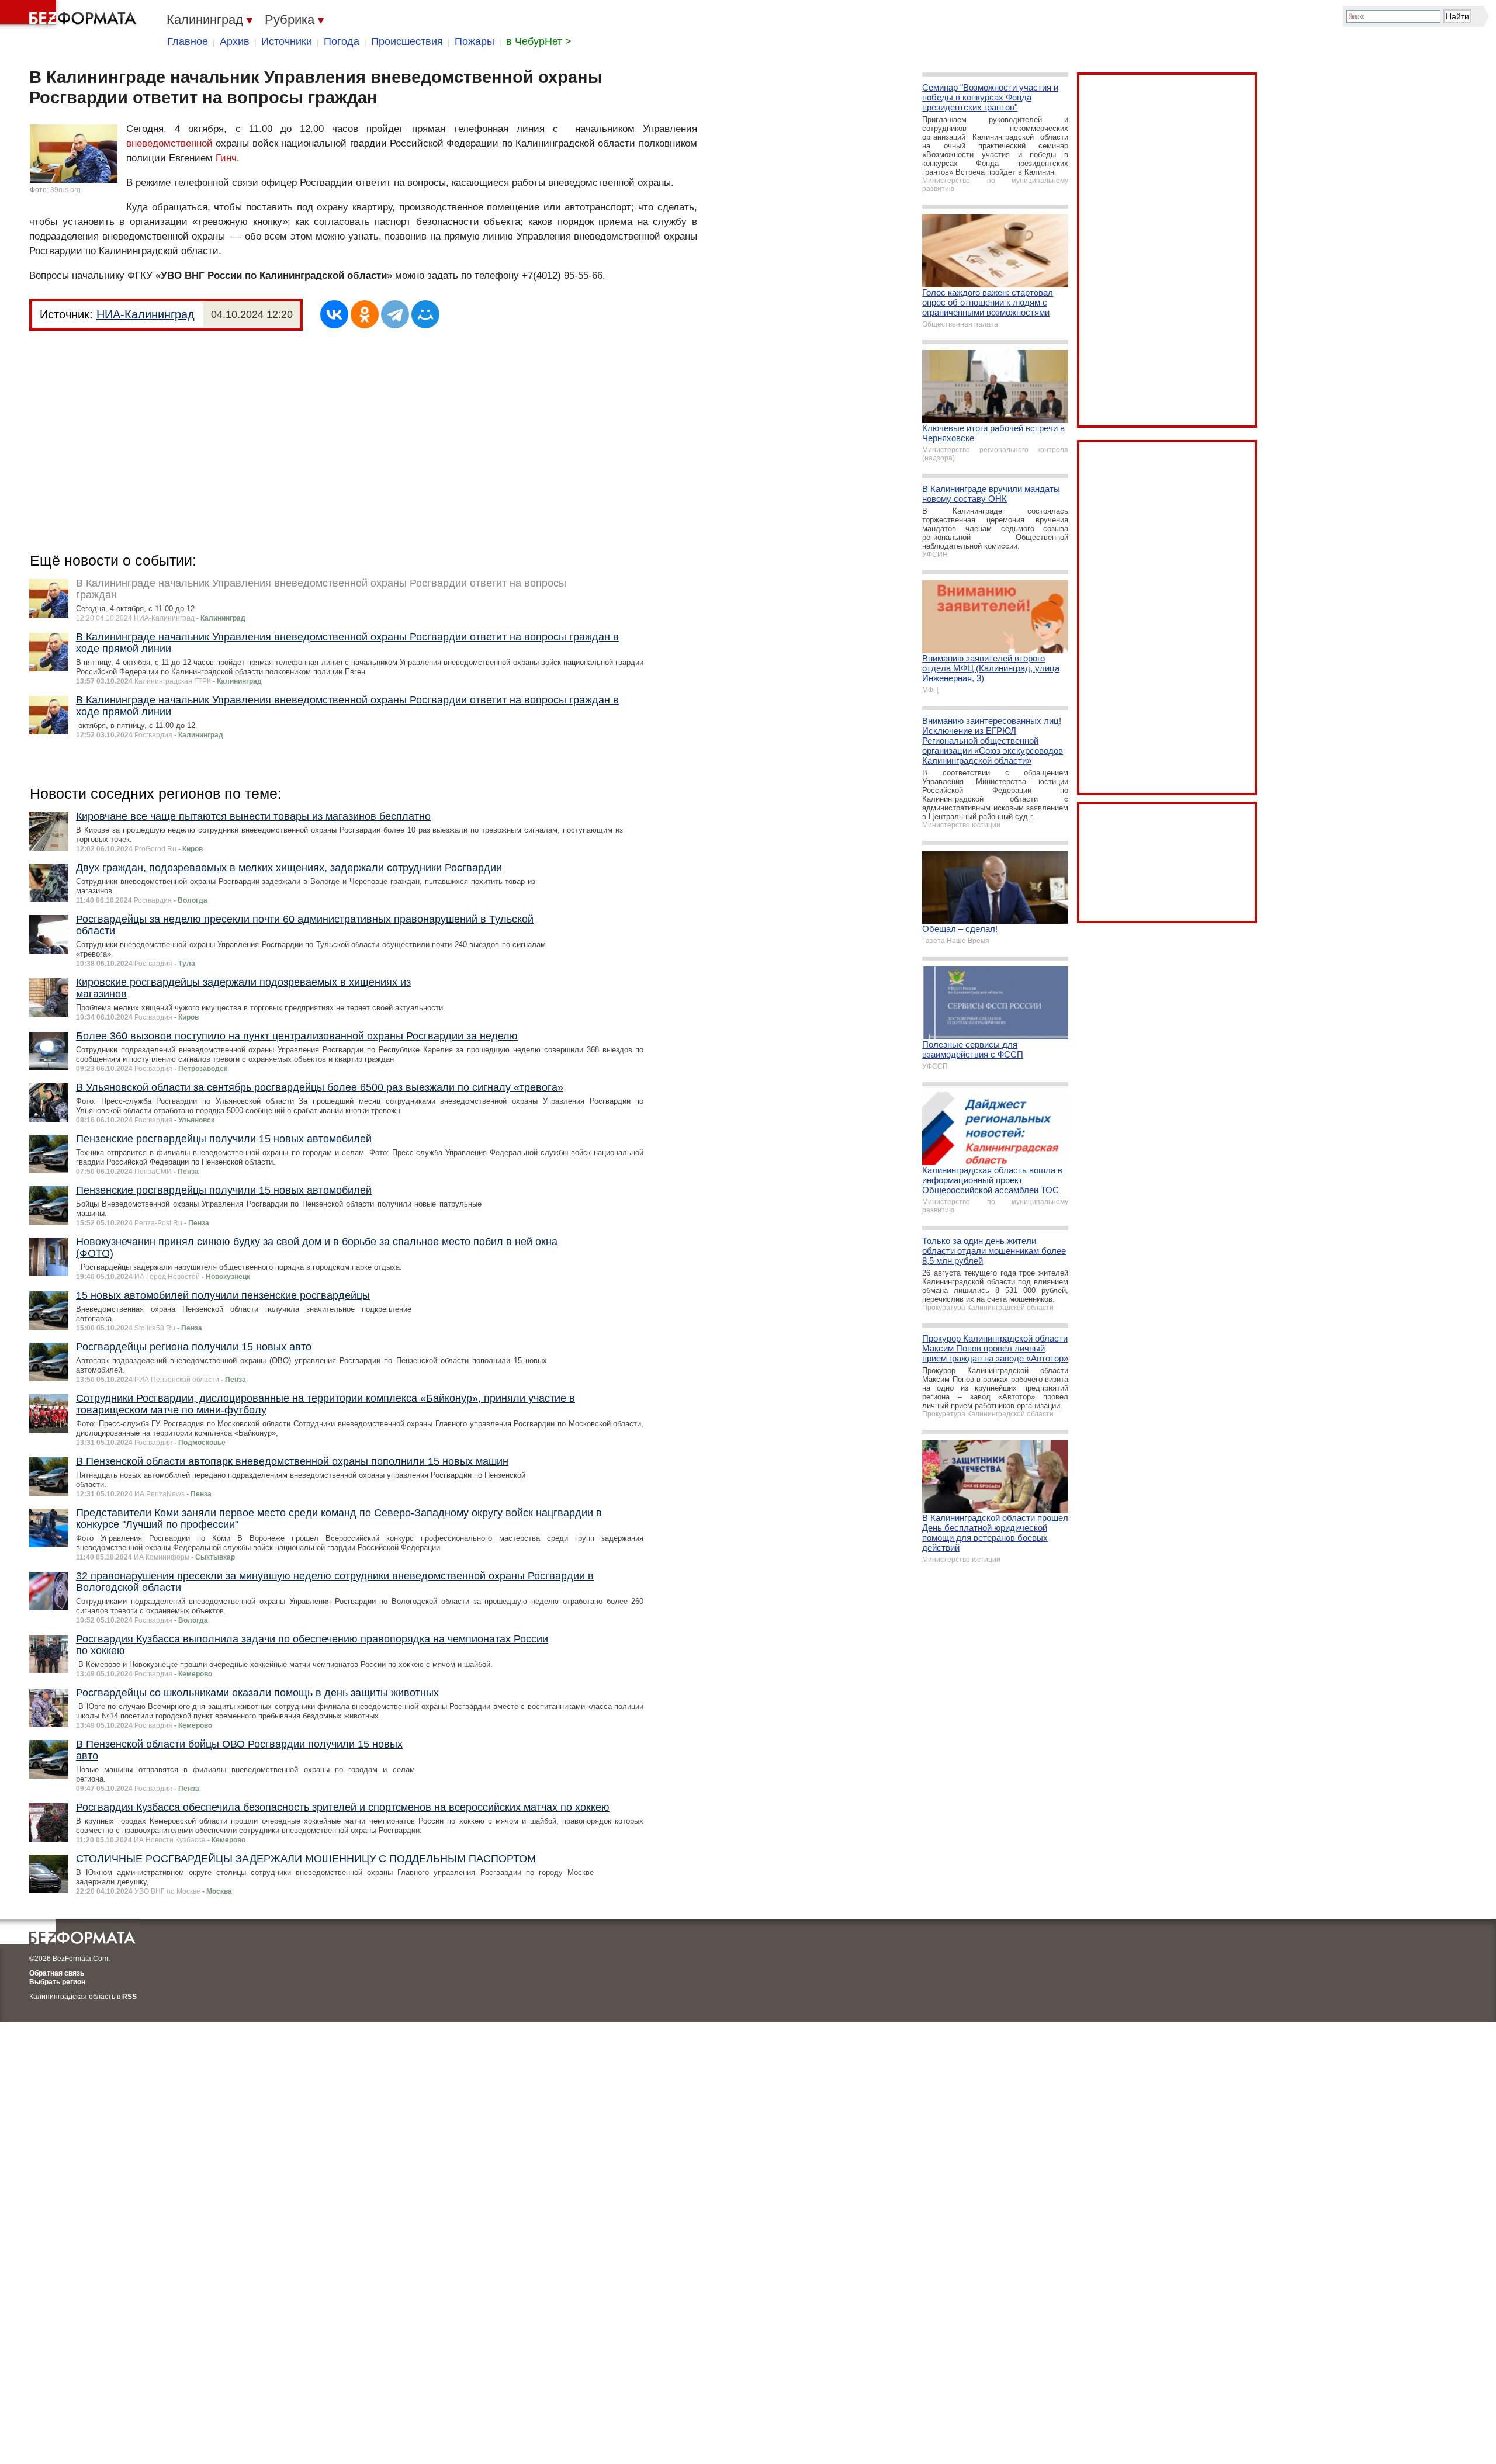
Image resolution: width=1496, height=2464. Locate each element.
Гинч (226, 158)
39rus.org (65, 190)
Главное (188, 41)
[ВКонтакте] (334, 314)
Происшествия (407, 41)
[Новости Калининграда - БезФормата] (70, 15)
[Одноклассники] (365, 314)
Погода (342, 41)
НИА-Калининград (146, 314)
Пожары (475, 41)
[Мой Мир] (425, 314)
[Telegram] (395, 314)
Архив (235, 41)
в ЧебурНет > (539, 41)
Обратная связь (57, 1973)
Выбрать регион (57, 1982)
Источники (287, 41)
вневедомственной (169, 143)
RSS (129, 1997)
